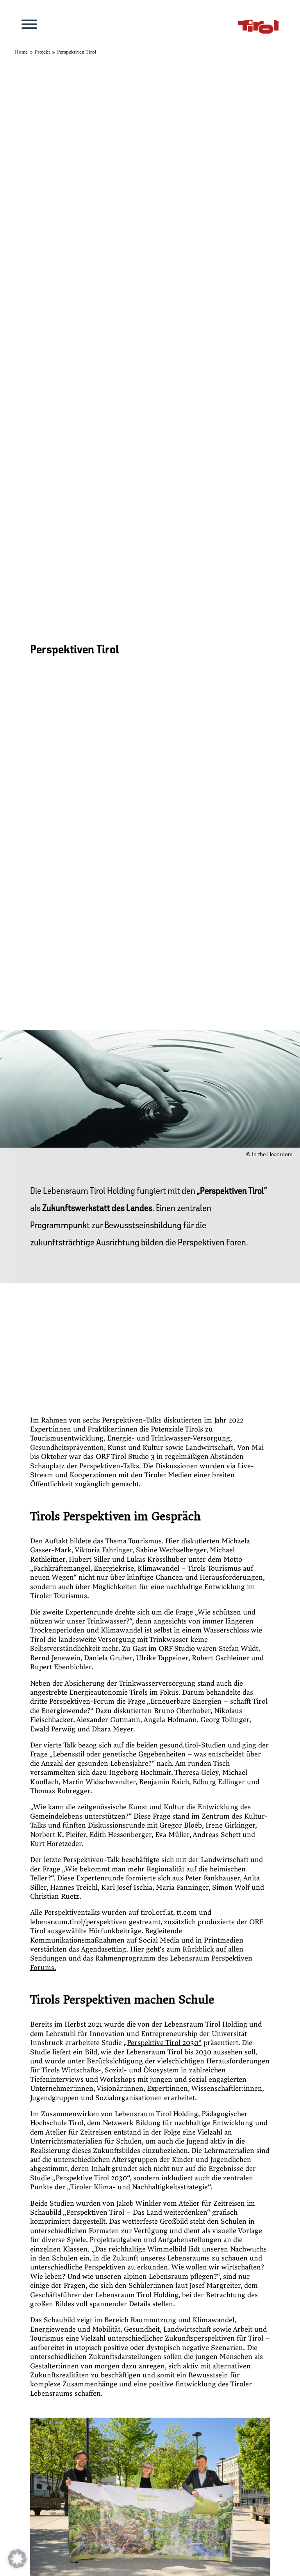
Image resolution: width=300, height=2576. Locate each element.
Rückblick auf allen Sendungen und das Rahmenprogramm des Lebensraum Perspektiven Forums (141, 1959)
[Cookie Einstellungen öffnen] (17, 2566)
